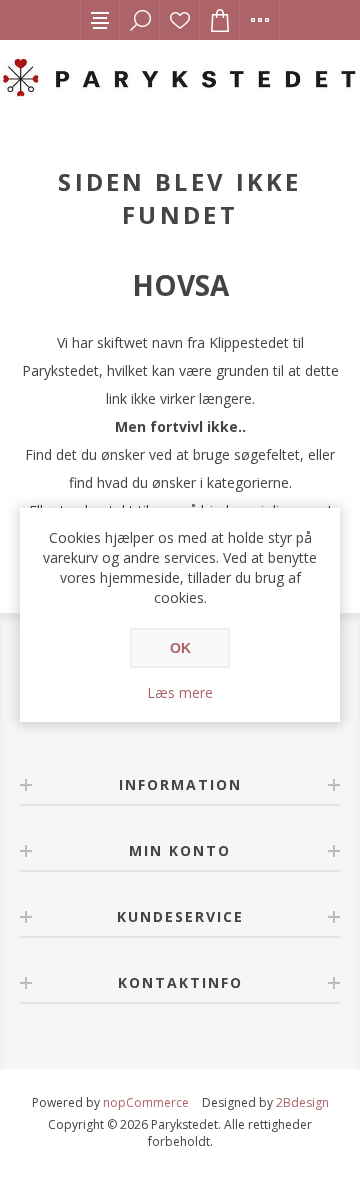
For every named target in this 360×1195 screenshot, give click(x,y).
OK (180, 648)
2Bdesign (302, 1102)
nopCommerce (146, 1102)
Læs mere (180, 692)
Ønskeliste (180, 20)
